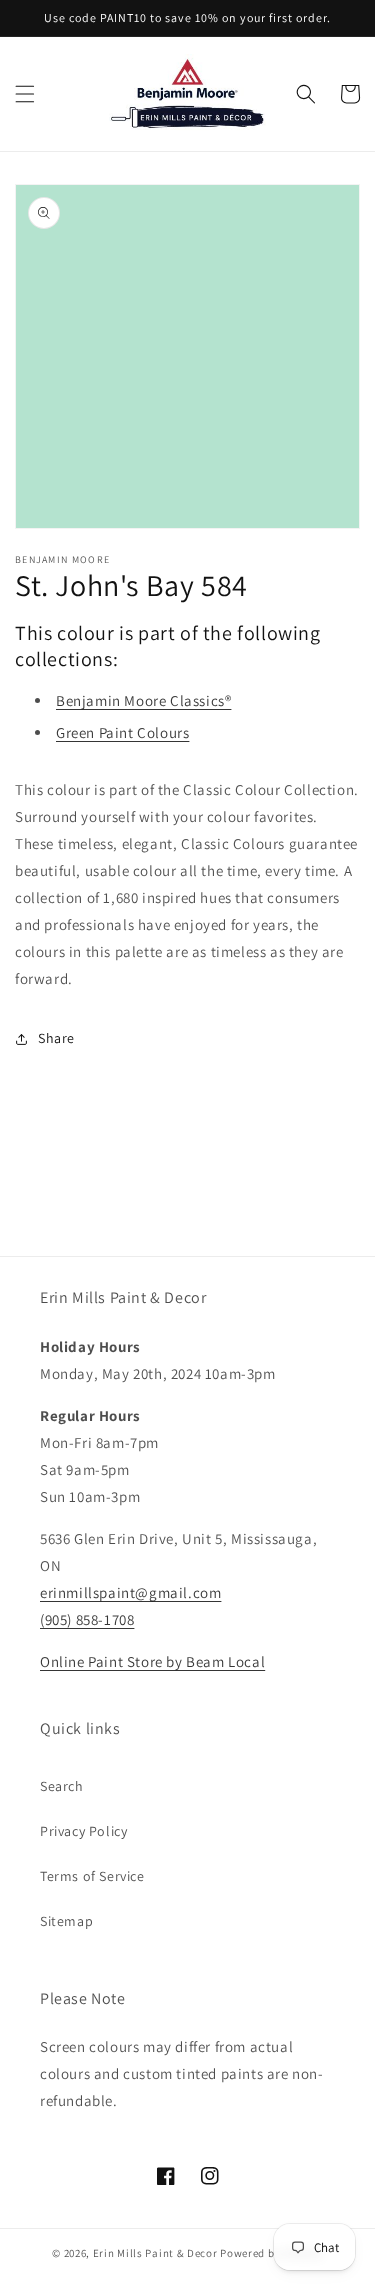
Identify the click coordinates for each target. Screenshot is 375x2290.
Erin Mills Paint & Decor (155, 2253)
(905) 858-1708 (87, 1619)
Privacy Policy (83, 1831)
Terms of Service (92, 1876)
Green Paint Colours (122, 732)
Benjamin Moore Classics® (143, 700)
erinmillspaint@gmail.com (130, 1592)
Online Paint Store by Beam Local (152, 1661)
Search (62, 1786)
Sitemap (66, 1921)
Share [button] (56, 1038)
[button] (25, 94)
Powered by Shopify (271, 2253)
